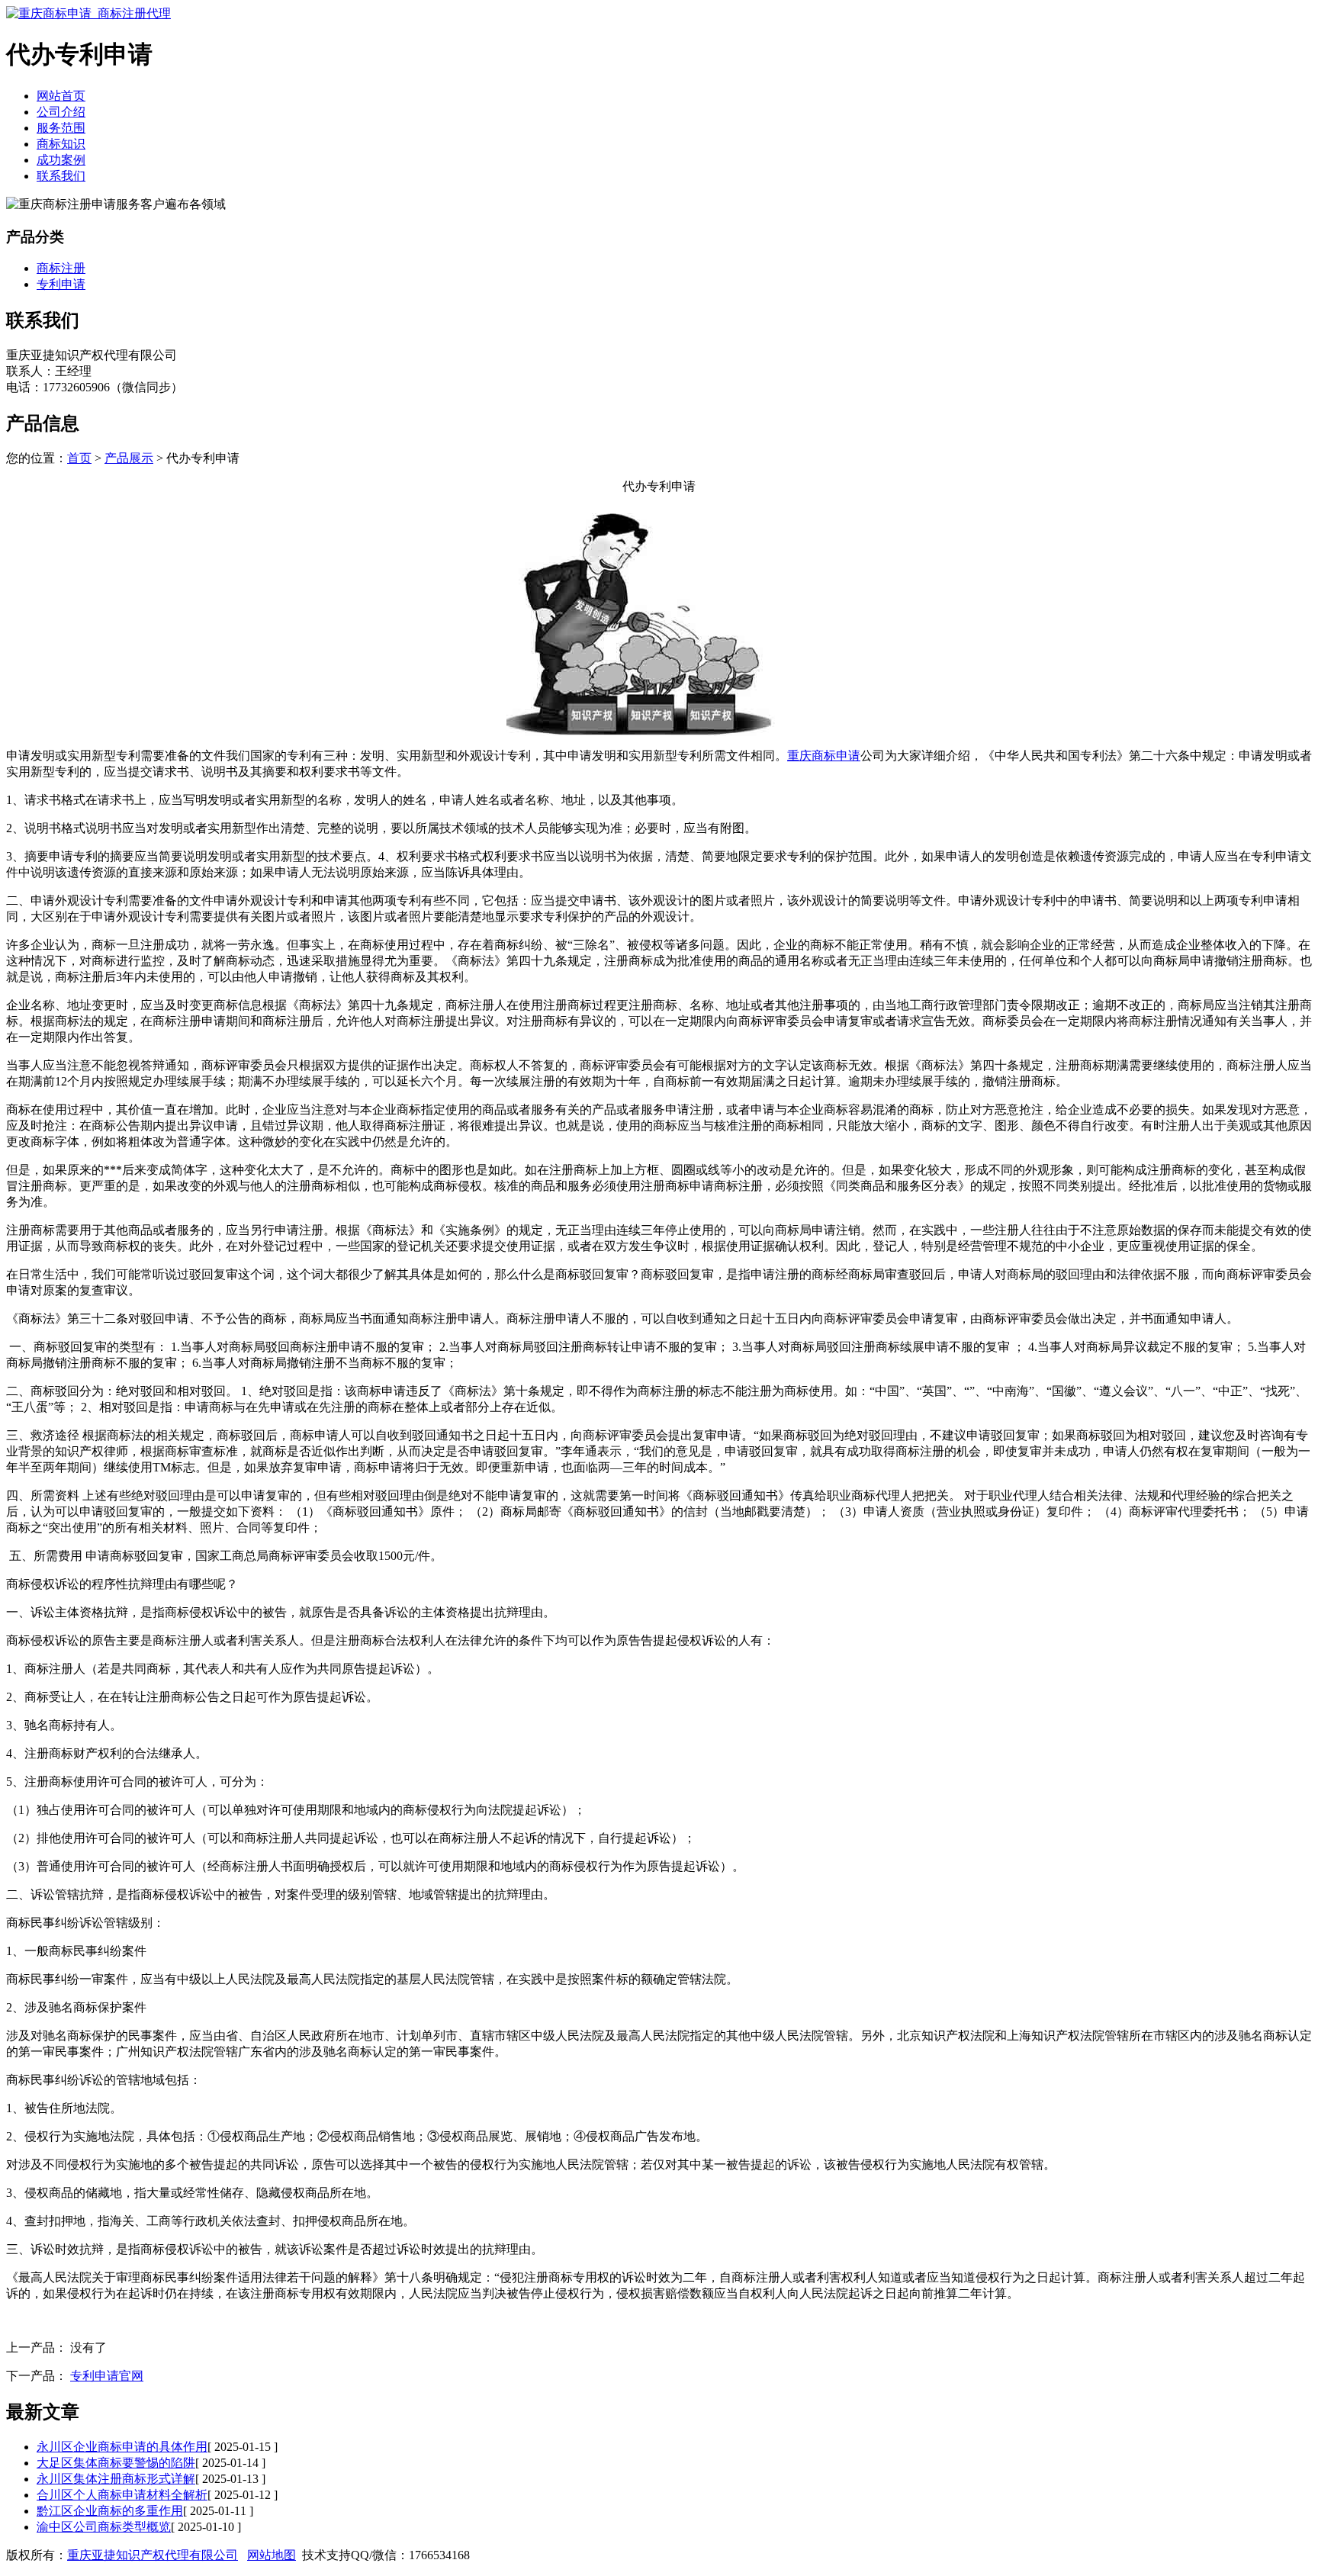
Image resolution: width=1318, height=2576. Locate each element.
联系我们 (61, 176)
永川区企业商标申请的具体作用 (122, 2447)
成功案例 (61, 160)
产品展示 (129, 458)
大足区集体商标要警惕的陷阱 (116, 2463)
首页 (79, 458)
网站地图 (272, 2555)
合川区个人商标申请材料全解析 (122, 2495)
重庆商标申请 (824, 756)
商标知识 (61, 144)
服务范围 (61, 128)
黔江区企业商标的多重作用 (110, 2511)
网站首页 (61, 96)
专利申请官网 (107, 2376)
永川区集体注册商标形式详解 (116, 2479)
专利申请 (61, 284)
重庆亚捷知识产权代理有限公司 (153, 2555)
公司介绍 (61, 112)
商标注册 (61, 268)
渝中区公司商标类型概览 (104, 2527)
